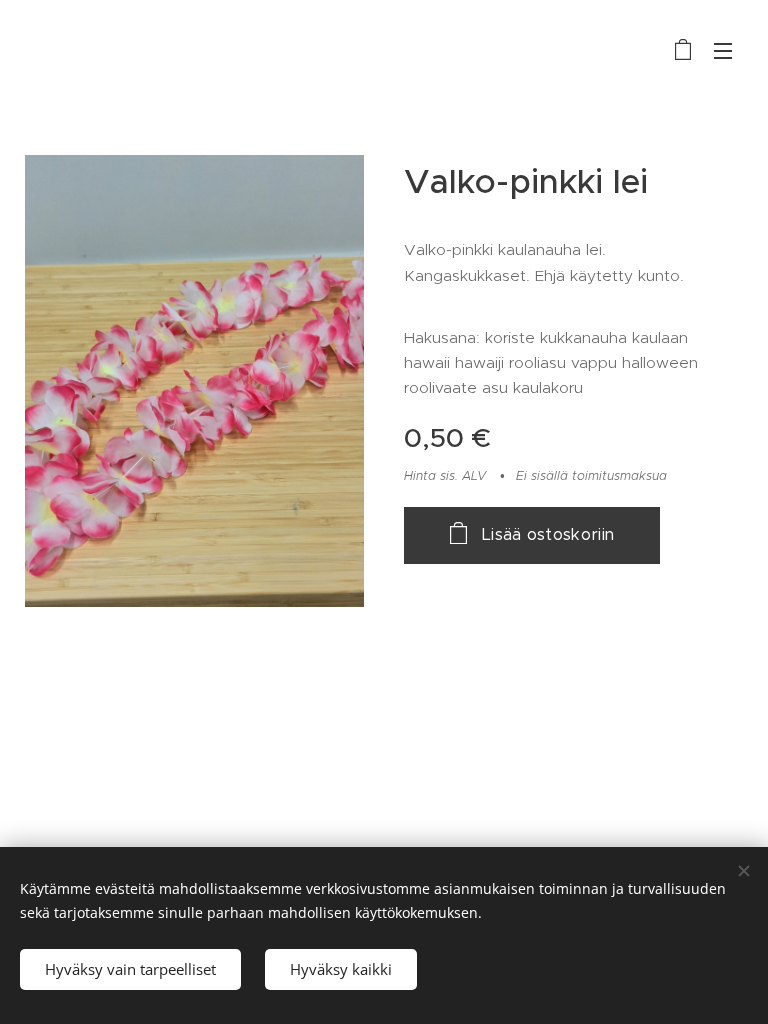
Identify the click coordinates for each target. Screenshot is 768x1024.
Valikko (723, 50)
